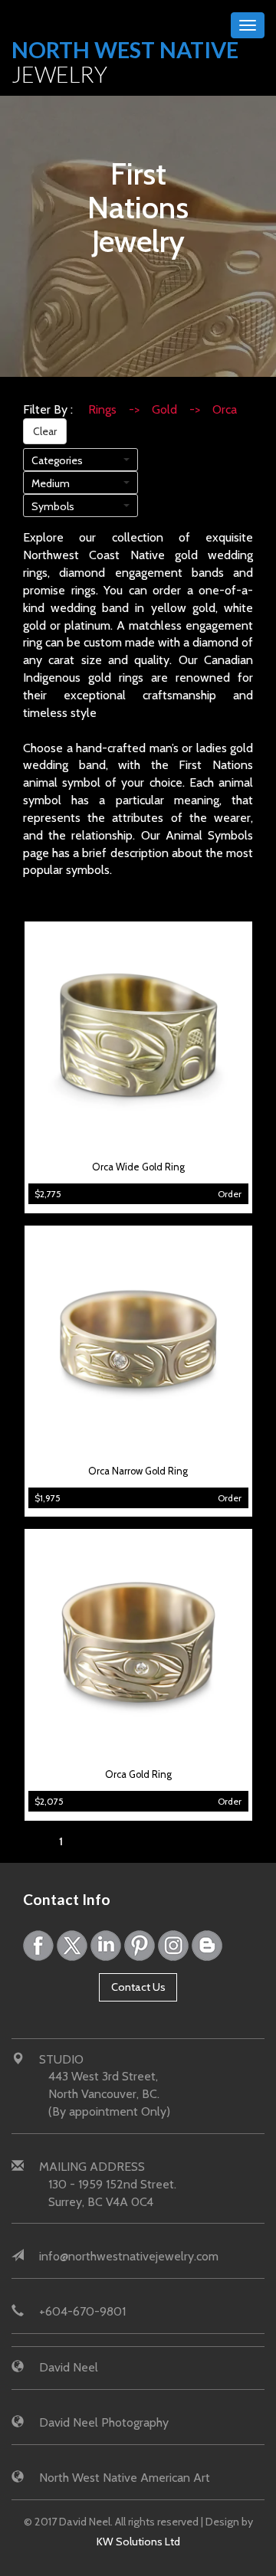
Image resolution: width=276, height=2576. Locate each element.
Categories (57, 460)
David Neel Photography (104, 2422)
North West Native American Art (125, 2478)
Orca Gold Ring (138, 1774)
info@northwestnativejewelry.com (129, 2256)
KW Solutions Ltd (138, 2542)
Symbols (53, 506)
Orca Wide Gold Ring (138, 1167)
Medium (51, 483)
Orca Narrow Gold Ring (138, 1471)
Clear (45, 431)
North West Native (125, 62)
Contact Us (138, 1987)
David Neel (69, 2367)
